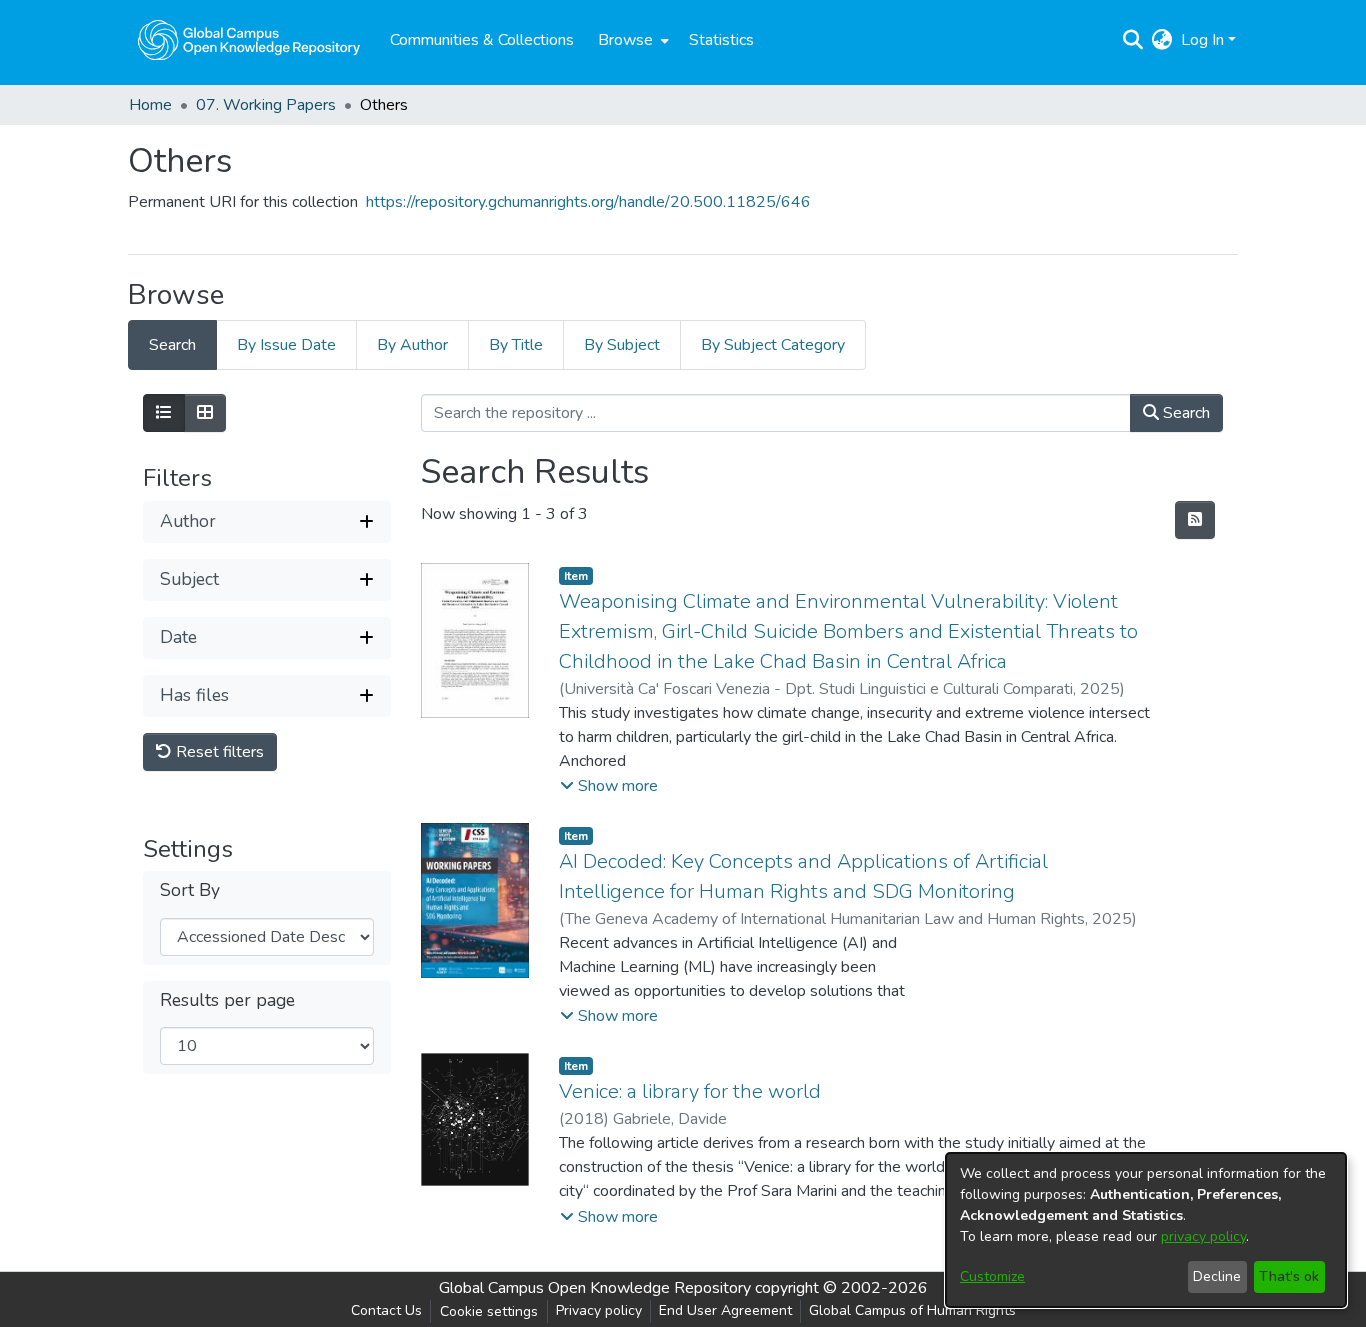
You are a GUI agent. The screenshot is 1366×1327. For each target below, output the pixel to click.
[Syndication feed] (1195, 520)
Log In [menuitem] (1202, 40)
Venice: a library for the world (690, 1091)
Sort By (190, 891)
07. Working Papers (266, 105)
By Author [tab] (412, 345)
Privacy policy (599, 1310)
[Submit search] (1133, 40)
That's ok (1289, 1276)
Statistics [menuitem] (721, 40)
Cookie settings (489, 1311)
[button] (609, 786)
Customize (992, 1276)
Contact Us (386, 1310)
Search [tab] (172, 345)
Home (150, 105)
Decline (1217, 1276)
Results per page (227, 1000)
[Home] (249, 40)
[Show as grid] (205, 413)
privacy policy (1203, 1236)
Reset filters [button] (218, 752)
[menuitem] (631, 40)
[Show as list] (164, 413)
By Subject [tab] (622, 345)
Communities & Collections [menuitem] (482, 40)
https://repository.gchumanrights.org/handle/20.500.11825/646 (588, 202)
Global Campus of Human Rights (912, 1310)
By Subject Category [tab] (773, 345)
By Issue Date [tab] (286, 345)
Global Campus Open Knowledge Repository (595, 1288)
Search (1184, 413)
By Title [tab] (516, 345)
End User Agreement (725, 1310)
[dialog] (1146, 1230)
